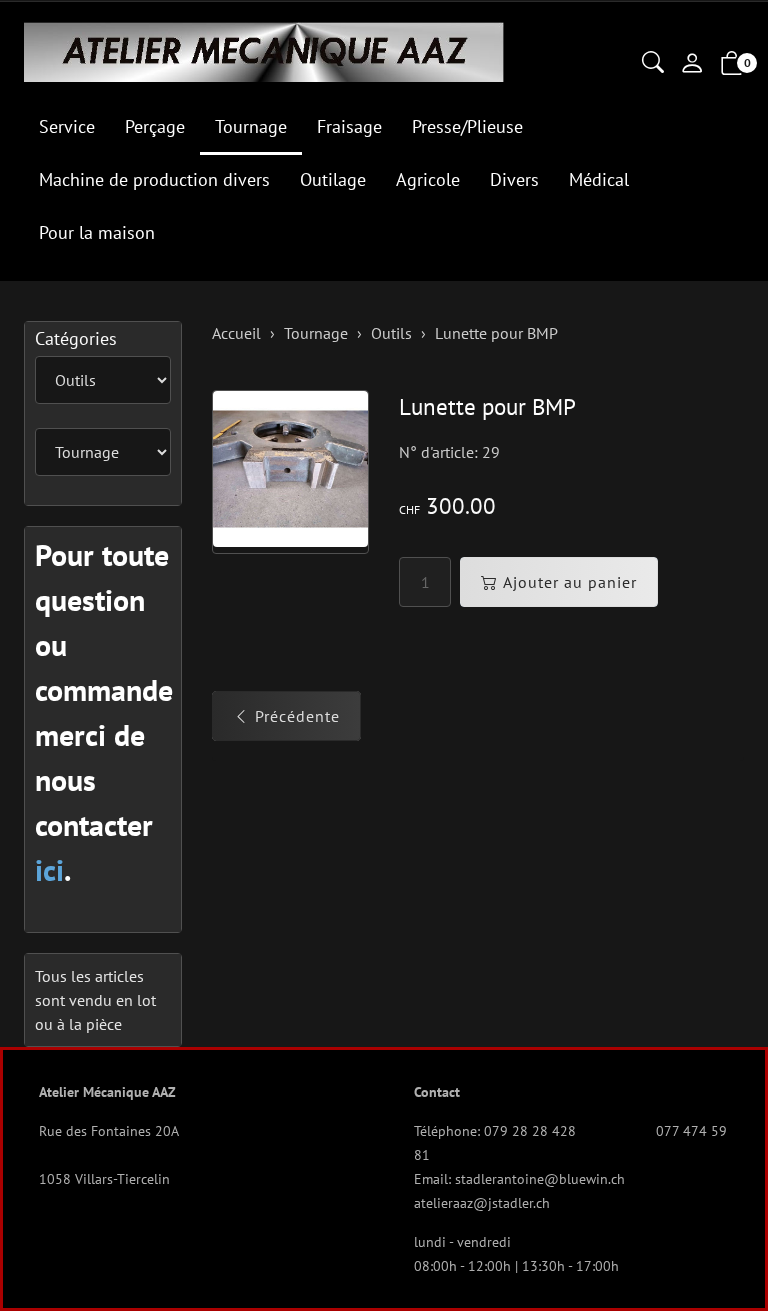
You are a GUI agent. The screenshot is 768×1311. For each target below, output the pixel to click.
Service (67, 126)
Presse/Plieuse (467, 126)
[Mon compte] (692, 65)
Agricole (428, 179)
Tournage (251, 126)
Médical (599, 179)
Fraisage (349, 126)
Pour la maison (97, 232)
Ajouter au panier (570, 582)
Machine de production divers (154, 179)
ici (49, 869)
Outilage (333, 179)
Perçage (155, 126)
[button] (653, 64)
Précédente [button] (297, 716)
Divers (514, 179)
